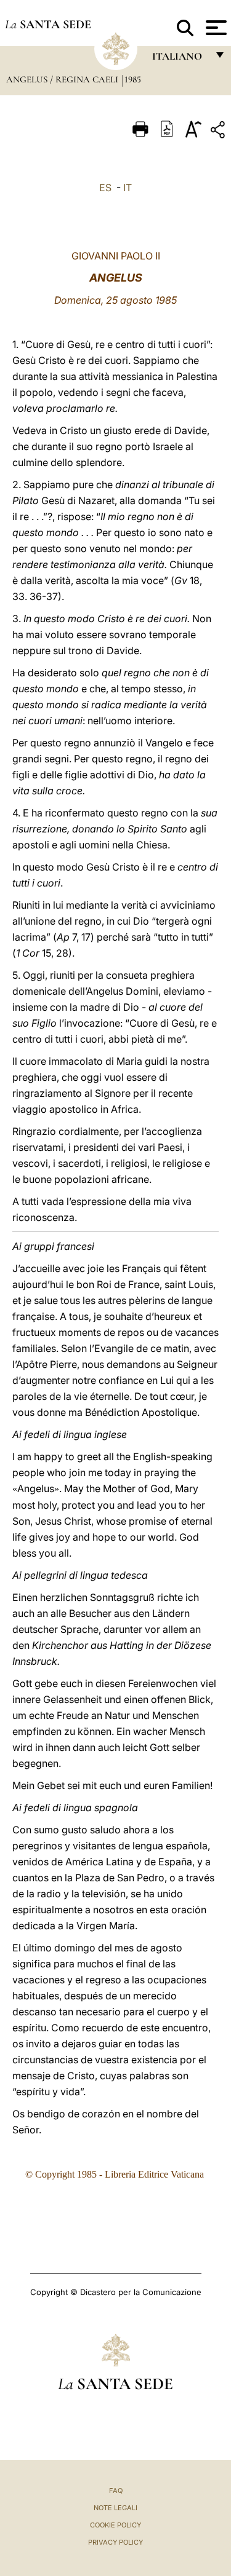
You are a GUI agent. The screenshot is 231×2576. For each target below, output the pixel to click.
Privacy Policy (115, 2542)
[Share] (219, 132)
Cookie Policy (115, 2525)
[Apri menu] (215, 28)
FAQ (116, 2491)
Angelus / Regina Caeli (63, 79)
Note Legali (115, 2508)
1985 (133, 79)
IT (128, 188)
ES (105, 188)
